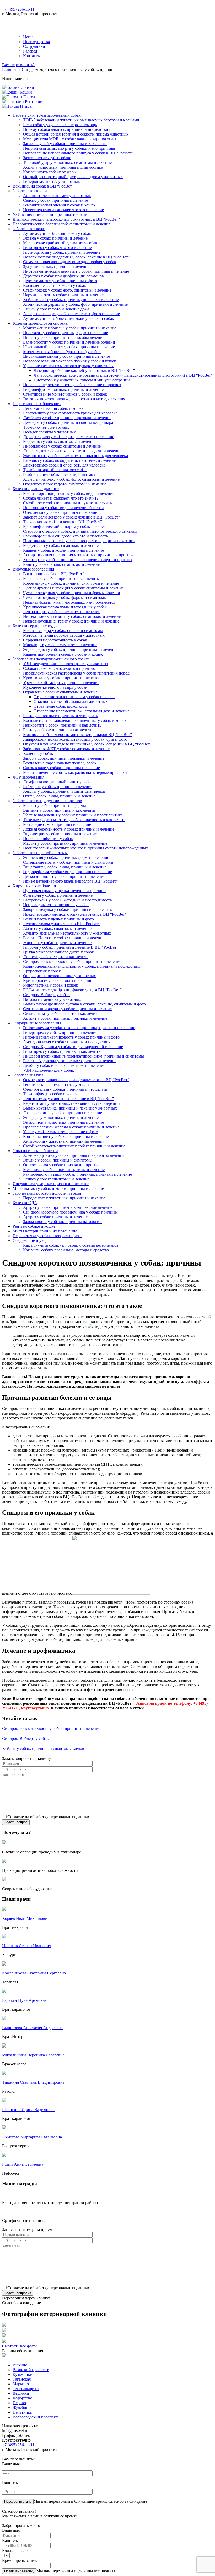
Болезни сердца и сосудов (36, 626)
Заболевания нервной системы (40, 853)
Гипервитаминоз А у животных (52, 181)
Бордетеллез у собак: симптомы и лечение (61, 545)
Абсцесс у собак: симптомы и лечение (57, 928)
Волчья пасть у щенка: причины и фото (58, 919)
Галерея (30, 51)
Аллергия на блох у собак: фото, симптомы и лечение (71, 479)
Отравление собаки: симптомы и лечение (60, 692)
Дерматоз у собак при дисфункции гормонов (63, 276)
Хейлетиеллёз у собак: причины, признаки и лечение (71, 300)
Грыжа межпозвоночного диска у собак (58, 952)
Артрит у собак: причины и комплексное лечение (68, 1207)
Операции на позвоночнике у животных (60, 976)
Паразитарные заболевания (37, 404)
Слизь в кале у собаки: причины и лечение (61, 768)
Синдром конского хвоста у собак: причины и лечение (72, 962)
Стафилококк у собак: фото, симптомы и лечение (67, 290)
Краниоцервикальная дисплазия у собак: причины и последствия (82, 966)
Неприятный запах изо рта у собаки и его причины (69, 148)
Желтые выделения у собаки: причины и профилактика (73, 815)
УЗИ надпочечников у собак (49, 1070)
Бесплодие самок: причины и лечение (57, 824)
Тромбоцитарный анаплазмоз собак (55, 470)
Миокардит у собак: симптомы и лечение (60, 645)
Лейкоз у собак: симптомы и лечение (56, 1179)
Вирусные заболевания (33, 569)
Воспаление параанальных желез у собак (60, 763)
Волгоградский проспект (35, 2417)
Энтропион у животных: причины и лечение (63, 1122)
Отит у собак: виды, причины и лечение (59, 796)
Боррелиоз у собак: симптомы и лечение (59, 441)
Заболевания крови (30, 191)
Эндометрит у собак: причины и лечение (60, 834)
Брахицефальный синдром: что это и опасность (66, 536)
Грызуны (31, 97)
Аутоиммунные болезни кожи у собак (57, 233)
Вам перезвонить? (18, 65)
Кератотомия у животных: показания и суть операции (71, 1103)
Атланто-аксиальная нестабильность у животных (67, 933)
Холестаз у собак (38, 753)
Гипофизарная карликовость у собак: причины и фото (71, 1037)
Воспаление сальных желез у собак (55, 285)
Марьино (21, 2384)
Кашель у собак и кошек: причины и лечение (63, 550)
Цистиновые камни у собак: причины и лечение (66, 356)
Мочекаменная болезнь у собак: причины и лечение (70, 328)
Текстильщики (26, 2389)
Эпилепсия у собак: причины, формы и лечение (66, 857)
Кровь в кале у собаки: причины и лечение (62, 678)
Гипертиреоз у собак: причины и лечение (60, 1032)
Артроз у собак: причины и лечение (55, 1217)
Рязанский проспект (31, 2370)
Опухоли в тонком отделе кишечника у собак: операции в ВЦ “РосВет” (87, 744)
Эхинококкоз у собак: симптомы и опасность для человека (76, 456)
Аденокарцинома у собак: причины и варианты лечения (74, 1155)
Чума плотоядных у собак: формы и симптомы (65, 597)
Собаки (27, 87)
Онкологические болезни (35, 1151)
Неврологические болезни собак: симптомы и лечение (61, 224)
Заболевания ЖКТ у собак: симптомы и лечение (66, 749)
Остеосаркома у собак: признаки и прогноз (62, 1165)
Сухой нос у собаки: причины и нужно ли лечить (67, 503)
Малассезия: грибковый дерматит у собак (60, 243)
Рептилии (33, 102)
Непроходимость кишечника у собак (56, 905)
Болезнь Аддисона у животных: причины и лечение (70, 1061)
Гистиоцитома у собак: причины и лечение (62, 252)
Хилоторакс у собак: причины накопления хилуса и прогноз (77, 560)
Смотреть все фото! (20, 2346)
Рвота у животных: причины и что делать (60, 716)
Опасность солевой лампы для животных (71, 701)
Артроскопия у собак (42, 971)
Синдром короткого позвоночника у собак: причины (70, 1212)
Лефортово (22, 2398)
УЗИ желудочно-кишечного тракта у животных (66, 664)
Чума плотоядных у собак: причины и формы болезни (72, 593)
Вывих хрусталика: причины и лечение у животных (70, 1108)
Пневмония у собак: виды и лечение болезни (63, 508)
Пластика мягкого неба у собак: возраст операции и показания (79, 541)
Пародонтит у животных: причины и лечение (64, 1198)
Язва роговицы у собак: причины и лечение (63, 1113)
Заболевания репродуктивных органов (47, 801)
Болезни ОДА (25, 1203)
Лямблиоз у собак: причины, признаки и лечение (67, 418)
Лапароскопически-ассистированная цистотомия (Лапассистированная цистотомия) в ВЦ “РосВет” (123, 375)
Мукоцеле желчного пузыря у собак (55, 687)
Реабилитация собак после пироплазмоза (60, 475)
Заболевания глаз (28, 1075)
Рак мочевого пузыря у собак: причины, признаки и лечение (77, 1174)
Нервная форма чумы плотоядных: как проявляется (69, 602)
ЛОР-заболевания (28, 777)
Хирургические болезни (34, 886)
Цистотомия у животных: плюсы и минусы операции (82, 380)
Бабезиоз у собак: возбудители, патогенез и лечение (69, 460)
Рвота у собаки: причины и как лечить (58, 730)
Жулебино (22, 2407)
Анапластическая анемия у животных (57, 196)
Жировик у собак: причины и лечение (57, 943)
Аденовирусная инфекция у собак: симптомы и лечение (73, 588)
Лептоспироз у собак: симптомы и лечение (62, 612)
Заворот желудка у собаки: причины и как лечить (67, 909)
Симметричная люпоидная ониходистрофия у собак (70, 262)
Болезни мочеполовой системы (41, 323)
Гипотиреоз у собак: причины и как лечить (62, 1051)
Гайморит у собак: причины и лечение (58, 787)
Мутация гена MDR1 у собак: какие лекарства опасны (72, 139)
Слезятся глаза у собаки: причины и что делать (65, 1089)
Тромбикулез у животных (46, 427)
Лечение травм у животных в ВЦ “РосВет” (62, 924)
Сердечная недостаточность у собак (55, 640)
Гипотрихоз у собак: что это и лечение (57, 248)
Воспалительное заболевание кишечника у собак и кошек (75, 720)
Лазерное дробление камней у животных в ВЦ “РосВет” (84, 370)
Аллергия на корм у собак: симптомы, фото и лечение (71, 314)
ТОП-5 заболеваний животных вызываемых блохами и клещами (81, 120)
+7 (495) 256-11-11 (18, 9)
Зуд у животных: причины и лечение (56, 266)
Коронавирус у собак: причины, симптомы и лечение (71, 583)
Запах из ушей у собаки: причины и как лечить (65, 144)
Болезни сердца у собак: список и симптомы (63, 631)
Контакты (32, 56)
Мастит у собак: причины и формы (55, 805)
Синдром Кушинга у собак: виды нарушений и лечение (73, 1047)
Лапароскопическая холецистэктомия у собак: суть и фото (75, 739)
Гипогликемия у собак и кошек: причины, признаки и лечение (79, 1028)
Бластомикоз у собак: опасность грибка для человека (70, 413)
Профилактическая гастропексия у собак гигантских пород (76, 673)
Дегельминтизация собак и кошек (53, 408)
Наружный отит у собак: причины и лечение (63, 295)
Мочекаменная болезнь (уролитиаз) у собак (62, 352)
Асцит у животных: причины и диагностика (63, 167)
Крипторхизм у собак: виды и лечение (58, 980)
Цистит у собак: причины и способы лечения (64, 337)
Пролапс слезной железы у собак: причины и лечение (71, 1127)
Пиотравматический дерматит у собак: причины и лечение (76, 271)
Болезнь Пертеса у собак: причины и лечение (64, 938)
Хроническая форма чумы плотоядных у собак (65, 607)
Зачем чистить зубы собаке (47, 158)
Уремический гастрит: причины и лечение (61, 683)
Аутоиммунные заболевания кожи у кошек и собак (69, 318)
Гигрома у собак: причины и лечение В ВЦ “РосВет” (71, 947)
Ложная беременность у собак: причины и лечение (69, 829)
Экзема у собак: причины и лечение (55, 238)
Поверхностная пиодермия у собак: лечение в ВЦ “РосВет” (76, 257)
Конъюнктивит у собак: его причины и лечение (66, 1136)
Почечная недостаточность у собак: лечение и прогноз (72, 385)
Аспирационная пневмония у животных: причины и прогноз (78, 555)
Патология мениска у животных (52, 999)
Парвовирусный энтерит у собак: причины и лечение (71, 621)
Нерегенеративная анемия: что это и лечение (63, 210)
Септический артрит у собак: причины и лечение (67, 1009)
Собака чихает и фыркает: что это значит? (61, 498)
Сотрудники (34, 46)
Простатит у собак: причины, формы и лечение (66, 333)
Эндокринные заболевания (37, 1023)
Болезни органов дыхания (36, 489)
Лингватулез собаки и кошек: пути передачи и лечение (72, 451)
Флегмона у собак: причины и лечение (58, 895)
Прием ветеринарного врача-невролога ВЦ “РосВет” (71, 881)
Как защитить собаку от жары (50, 172)
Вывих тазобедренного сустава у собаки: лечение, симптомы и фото (84, 1004)
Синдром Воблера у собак (46, 995)
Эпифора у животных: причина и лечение (61, 1118)
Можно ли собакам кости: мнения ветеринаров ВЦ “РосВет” (77, 735)
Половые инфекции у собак (48, 839)
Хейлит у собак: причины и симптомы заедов (64, 791)
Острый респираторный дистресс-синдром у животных (73, 177)
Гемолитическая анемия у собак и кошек (59, 205)
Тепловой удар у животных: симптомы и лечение (67, 162)
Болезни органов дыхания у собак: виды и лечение (69, 493)
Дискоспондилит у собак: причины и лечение (64, 876)
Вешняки (21, 2393)
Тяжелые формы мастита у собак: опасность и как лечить (74, 820)
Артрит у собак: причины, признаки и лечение (65, 1018)
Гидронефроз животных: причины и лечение (63, 389)
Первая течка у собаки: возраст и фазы (47, 1236)
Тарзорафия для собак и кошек (50, 1094)
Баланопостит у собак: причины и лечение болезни (69, 342)
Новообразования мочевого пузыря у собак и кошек (70, 361)
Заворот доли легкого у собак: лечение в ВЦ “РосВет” (72, 517)
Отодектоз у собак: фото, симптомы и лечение (65, 484)
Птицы (26, 106)
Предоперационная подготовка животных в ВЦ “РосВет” (75, 914)
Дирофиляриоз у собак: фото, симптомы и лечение (69, 437)
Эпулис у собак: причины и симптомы (58, 1160)
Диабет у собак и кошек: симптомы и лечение (64, 1066)
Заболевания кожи (29, 229)
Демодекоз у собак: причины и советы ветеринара (68, 423)
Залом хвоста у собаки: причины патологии (62, 1222)
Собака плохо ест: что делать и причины (59, 668)
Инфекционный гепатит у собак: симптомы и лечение (72, 616)
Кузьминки (23, 2374)
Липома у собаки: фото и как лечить (56, 957)
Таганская (22, 2379)
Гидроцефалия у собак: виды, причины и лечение (68, 872)
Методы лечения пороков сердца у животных (64, 635)
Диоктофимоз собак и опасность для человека (64, 465)
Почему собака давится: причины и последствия (67, 129)
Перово (19, 2403)
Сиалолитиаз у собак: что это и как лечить (61, 1014)
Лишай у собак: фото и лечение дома (56, 309)
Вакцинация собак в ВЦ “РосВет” (43, 186)
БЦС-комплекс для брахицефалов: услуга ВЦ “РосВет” (72, 990)
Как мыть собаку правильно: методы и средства (66, 1250)
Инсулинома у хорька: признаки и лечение (51, 1184)
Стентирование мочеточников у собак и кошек (65, 394)
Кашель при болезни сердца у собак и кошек (63, 654)
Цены (28, 37)
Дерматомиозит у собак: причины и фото (60, 281)
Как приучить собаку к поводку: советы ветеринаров (71, 1245)
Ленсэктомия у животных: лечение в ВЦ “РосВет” (68, 1099)
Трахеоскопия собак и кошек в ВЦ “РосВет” (63, 522)
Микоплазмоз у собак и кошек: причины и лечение (58, 1188)
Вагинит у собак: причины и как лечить (59, 810)
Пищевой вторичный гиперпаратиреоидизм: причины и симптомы (84, 1056)
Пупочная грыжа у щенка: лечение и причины (65, 891)
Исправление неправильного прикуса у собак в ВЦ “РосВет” (78, 153)
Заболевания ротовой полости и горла (47, 1193)
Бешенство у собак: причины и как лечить (61, 579)
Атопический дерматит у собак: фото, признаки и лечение (75, 304)
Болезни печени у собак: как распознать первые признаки (75, 772)
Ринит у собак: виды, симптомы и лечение (61, 564)
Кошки (25, 92)
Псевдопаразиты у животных (49, 432)
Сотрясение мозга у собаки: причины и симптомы (68, 862)
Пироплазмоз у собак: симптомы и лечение (62, 446)
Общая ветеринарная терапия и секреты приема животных (76, 134)
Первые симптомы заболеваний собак (47, 115)
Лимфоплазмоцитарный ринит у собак (58, 782)
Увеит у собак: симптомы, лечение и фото (61, 1132)
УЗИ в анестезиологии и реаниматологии (50, 214)
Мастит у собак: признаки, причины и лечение (65, 843)
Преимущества (36, 42)
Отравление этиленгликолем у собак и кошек (74, 697)
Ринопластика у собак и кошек (51, 985)
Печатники (23, 2412)
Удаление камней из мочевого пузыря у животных (68, 366)
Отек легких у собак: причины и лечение (60, 512)
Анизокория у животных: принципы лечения (64, 1141)
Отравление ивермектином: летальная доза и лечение (82, 711)
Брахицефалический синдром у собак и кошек (64, 527)
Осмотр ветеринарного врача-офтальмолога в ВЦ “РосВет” (76, 1080)
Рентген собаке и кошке (34, 1226)
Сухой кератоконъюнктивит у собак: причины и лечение (74, 1146)
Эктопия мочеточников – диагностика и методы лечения (74, 399)
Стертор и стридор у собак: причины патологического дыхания (80, 531)
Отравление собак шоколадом (60, 706)
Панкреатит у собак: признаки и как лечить (62, 725)
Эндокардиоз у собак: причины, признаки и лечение (70, 649)
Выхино (20, 2365)
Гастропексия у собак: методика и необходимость (67, 900)
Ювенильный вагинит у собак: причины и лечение (69, 347)
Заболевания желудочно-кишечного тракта (51, 659)
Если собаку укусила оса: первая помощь (60, 125)
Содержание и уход (30, 1240)
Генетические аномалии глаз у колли (56, 1084)
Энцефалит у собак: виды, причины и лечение (65, 867)
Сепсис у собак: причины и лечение (55, 200)
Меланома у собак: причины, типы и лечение (64, 1170)
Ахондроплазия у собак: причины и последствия (67, 1042)
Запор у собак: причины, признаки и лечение (64, 758)
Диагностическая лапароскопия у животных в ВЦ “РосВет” (66, 219)
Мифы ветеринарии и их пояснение (45, 1231)
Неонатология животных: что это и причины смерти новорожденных (86, 848)
